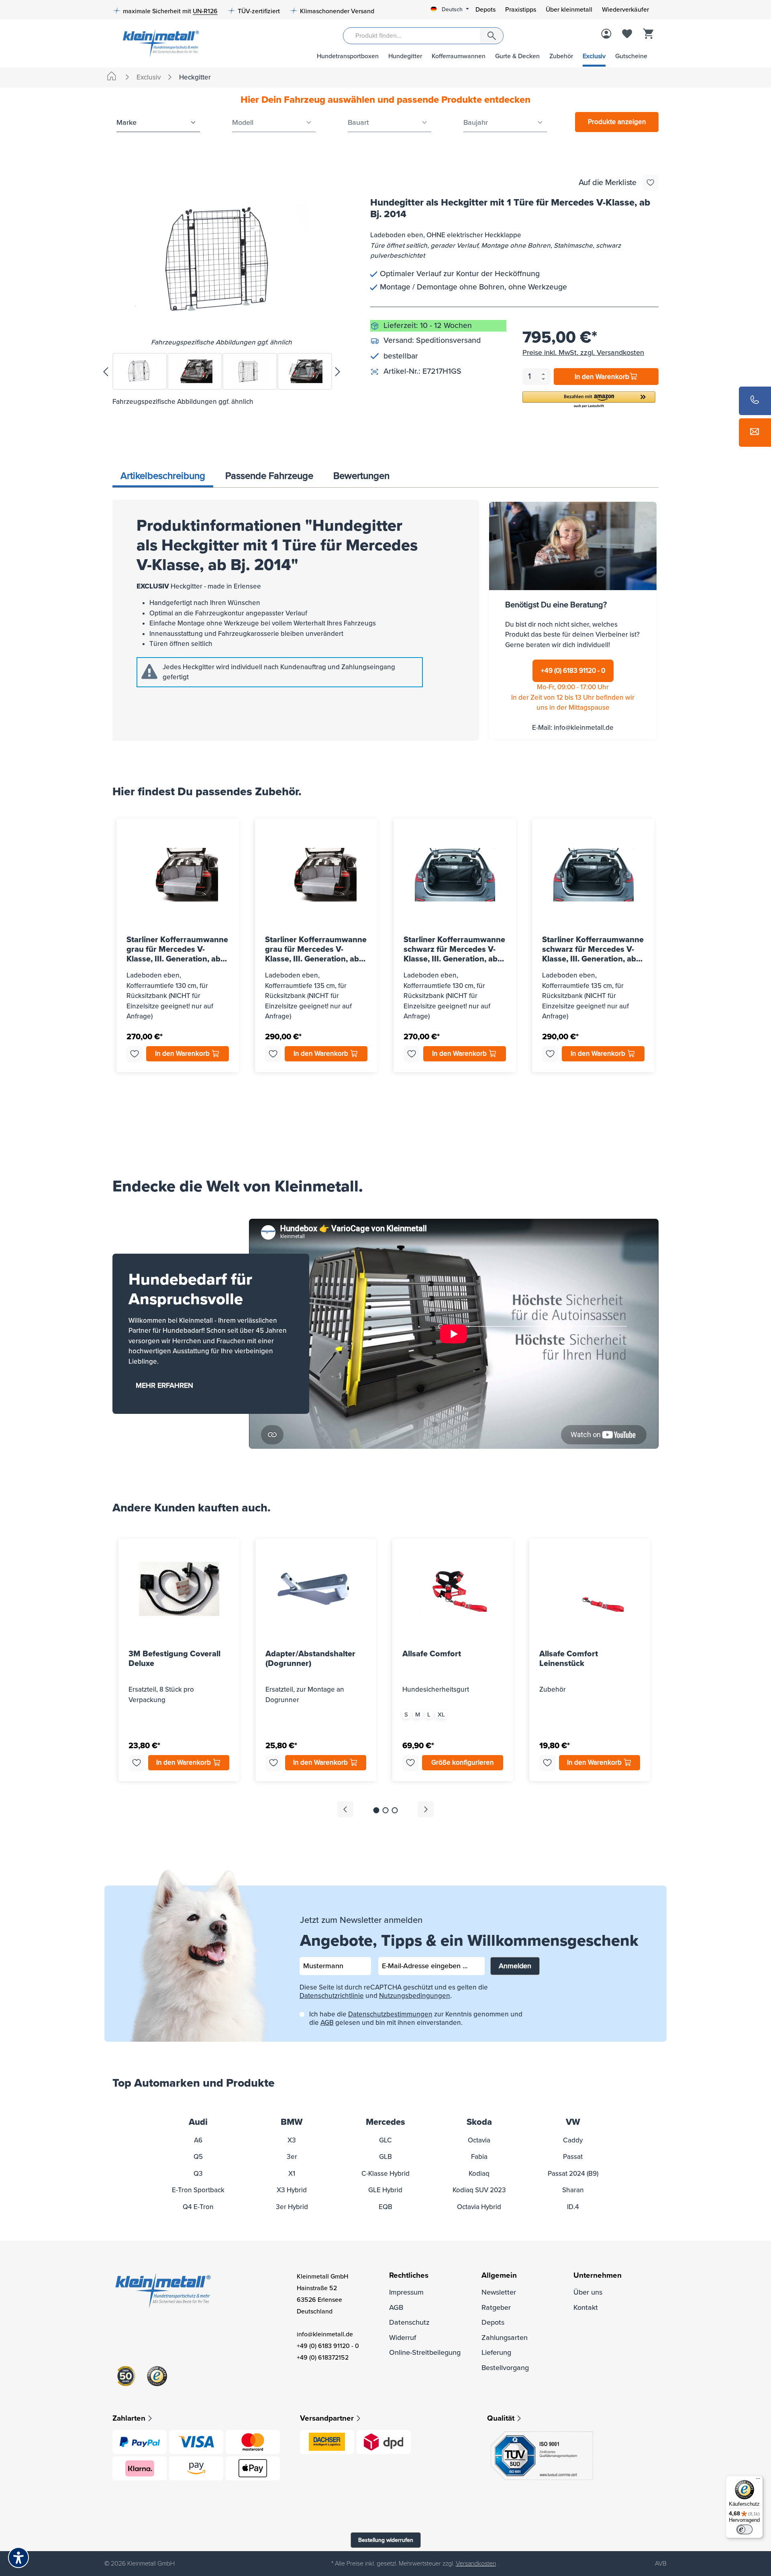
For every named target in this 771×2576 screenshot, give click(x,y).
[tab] (163, 477)
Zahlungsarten (505, 2338)
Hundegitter (405, 56)
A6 (198, 2140)
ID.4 (573, 2207)
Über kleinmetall (569, 10)
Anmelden (515, 1966)
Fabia (479, 2157)
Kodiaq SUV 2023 (479, 2190)
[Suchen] (492, 36)
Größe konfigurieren (463, 1762)
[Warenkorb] (648, 35)
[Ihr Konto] (606, 35)
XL (441, 1715)
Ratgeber (496, 2307)
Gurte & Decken (517, 56)
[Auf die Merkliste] (651, 183)
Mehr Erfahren (164, 1385)
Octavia (479, 2140)
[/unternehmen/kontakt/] (755, 433)
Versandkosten (476, 2564)
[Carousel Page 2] (386, 1810)
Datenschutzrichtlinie (332, 1996)
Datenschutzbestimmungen (390, 2014)
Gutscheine (631, 56)
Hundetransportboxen (348, 56)
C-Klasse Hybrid (385, 2174)
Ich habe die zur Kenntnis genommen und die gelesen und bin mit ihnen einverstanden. (416, 2018)
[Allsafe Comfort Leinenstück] (590, 1589)
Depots (485, 10)
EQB (385, 2207)
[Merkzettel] (627, 35)
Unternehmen (598, 2276)
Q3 (198, 2174)
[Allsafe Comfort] (453, 1589)
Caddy (573, 2140)
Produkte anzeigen (617, 122)
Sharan (573, 2190)
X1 (292, 2174)
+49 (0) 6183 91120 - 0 (573, 671)
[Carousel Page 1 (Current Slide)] (376, 1810)
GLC (385, 2140)
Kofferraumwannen (459, 56)
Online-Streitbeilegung (425, 2352)
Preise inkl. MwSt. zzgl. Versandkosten (583, 352)
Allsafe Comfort (432, 1654)
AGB (327, 2023)
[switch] (744, 2529)
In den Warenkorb (602, 377)
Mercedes (385, 2122)
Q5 (198, 2157)
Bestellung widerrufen (386, 2540)
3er (292, 2157)
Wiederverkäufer (625, 10)
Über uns (588, 2292)
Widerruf (403, 2338)
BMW (292, 2122)
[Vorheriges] (105, 371)
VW (573, 2122)
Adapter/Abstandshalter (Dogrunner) (310, 1659)
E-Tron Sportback (198, 2190)
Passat (573, 2157)
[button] (589, 400)
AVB (661, 2564)
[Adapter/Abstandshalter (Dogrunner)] (316, 1589)
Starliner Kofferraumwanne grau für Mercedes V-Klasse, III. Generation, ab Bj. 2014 (177, 949)
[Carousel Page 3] (395, 1810)
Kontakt (586, 2307)
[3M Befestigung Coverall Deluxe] (179, 1589)
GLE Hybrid (385, 2190)
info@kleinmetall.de (584, 728)
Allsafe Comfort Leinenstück (569, 1659)
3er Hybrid (292, 2207)
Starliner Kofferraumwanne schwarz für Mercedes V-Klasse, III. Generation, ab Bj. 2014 (454, 949)
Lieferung (496, 2352)
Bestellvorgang (505, 2368)
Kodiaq (479, 2174)
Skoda (479, 2122)
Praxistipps (521, 10)
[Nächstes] (338, 371)
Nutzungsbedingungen (415, 1996)
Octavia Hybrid (479, 2207)
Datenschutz (409, 2322)
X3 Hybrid (292, 2190)
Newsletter (499, 2292)
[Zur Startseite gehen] (158, 42)
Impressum (406, 2292)
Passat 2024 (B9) (573, 2174)
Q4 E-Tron (198, 2207)
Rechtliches (409, 2276)
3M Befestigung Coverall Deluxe (174, 1659)
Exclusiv (594, 56)
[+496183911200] (755, 401)
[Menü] (758, 2480)
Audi (198, 2122)
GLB (385, 2157)
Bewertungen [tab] (361, 476)
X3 (292, 2140)
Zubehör (561, 56)
